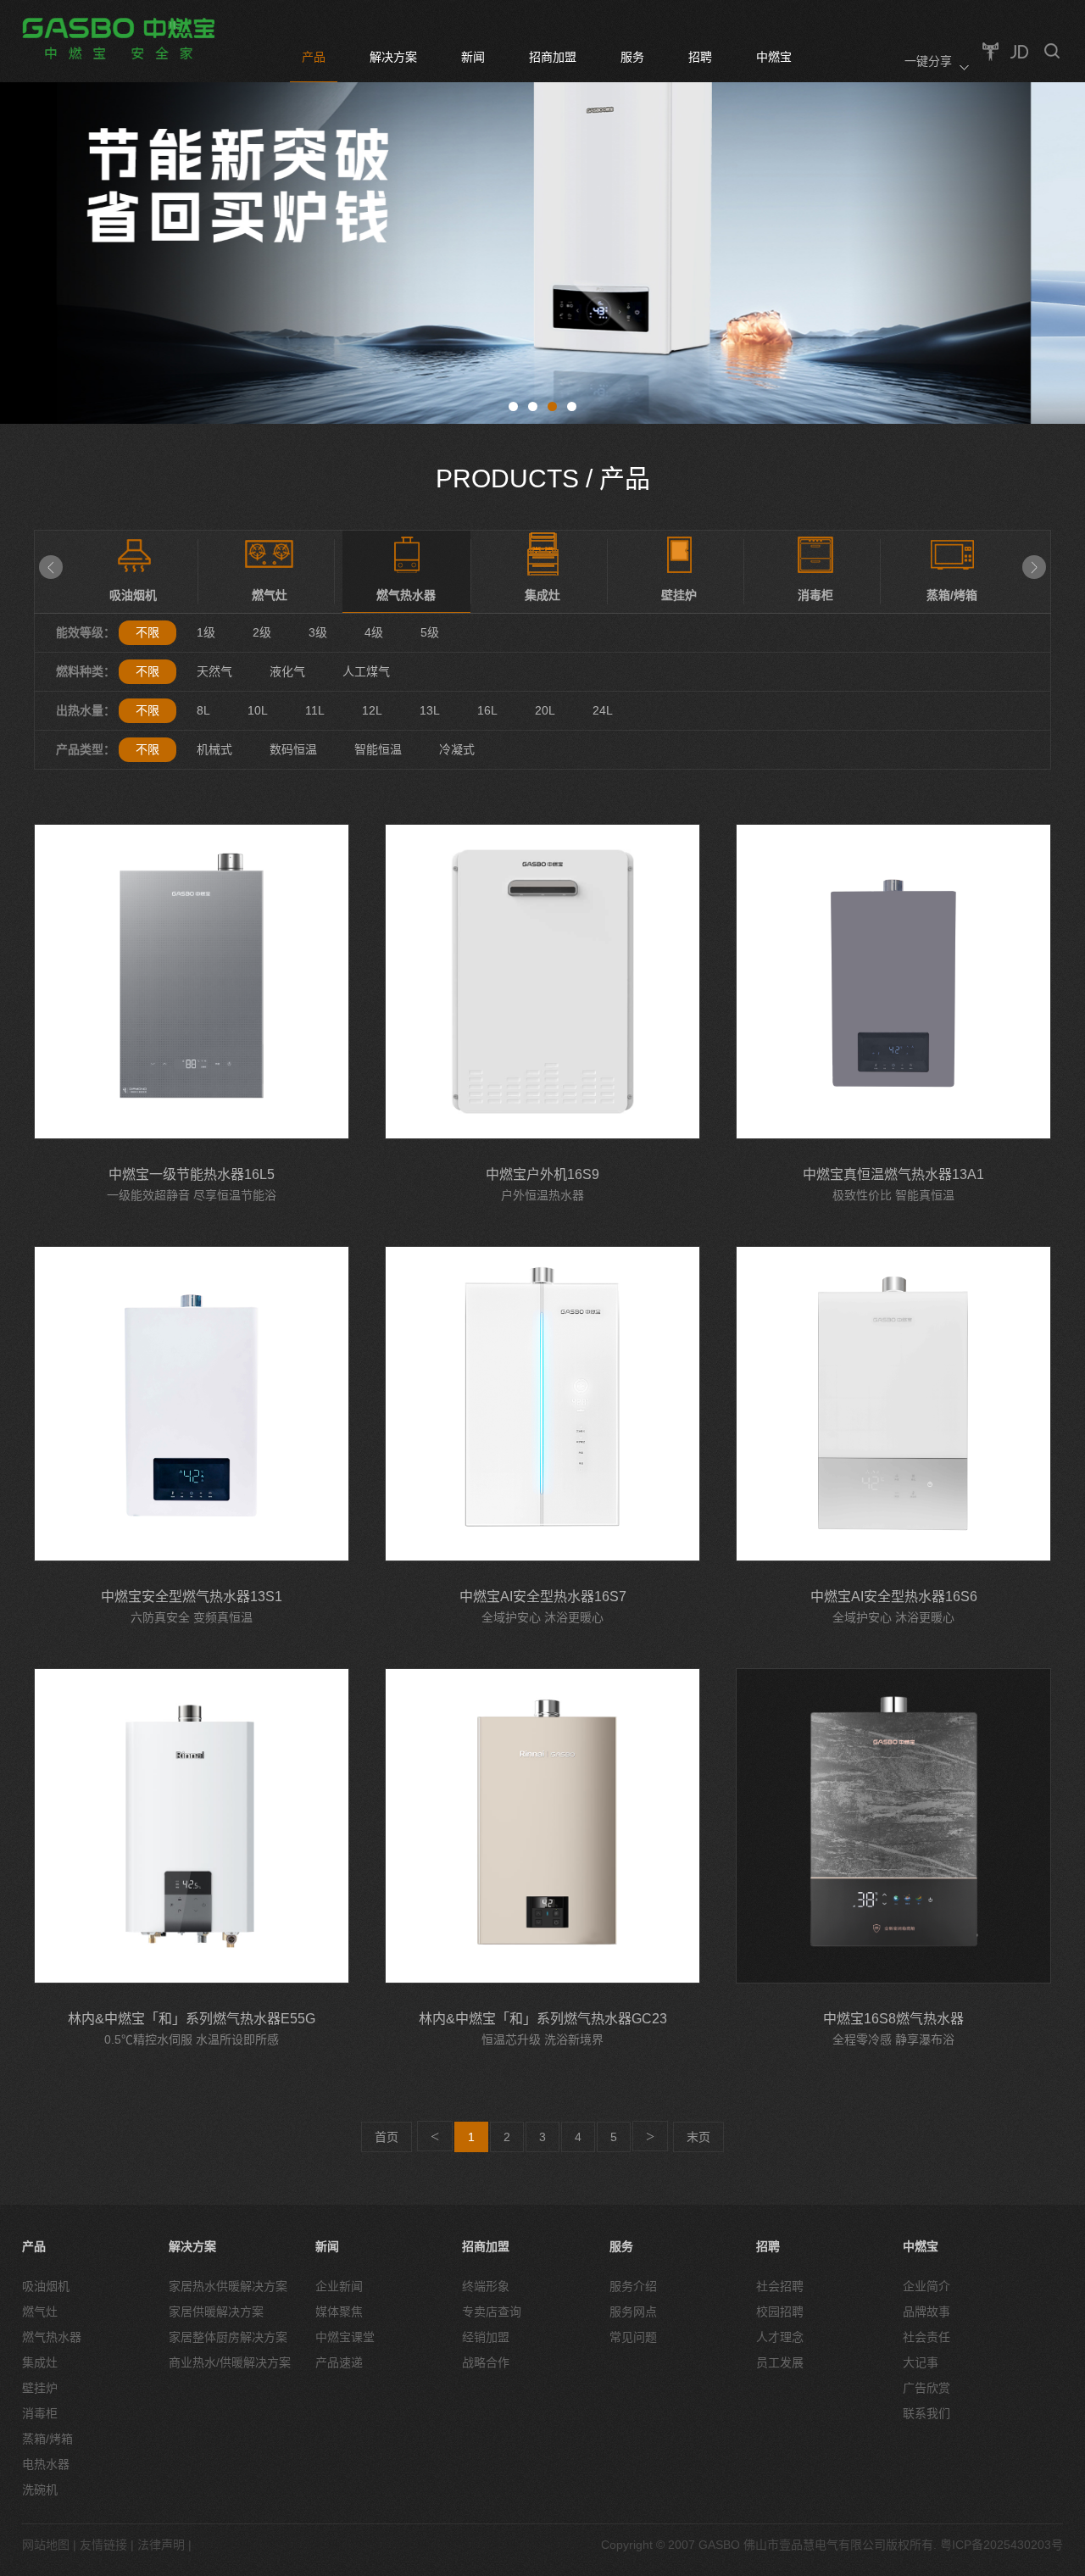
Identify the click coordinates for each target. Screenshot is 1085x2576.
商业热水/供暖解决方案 (230, 2362)
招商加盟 (553, 57)
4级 (374, 632)
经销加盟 (486, 2337)
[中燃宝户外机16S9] (542, 982)
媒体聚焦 (339, 2312)
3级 (318, 632)
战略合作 (486, 2362)
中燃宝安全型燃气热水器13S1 (192, 1597)
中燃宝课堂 (345, 2337)
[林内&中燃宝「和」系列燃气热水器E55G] (192, 1826)
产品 (314, 57)
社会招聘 (780, 2286)
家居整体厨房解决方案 (228, 2337)
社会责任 (926, 2337)
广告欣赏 (926, 2388)
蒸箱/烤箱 (47, 2439)
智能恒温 (378, 749)
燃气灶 (40, 2312)
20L (545, 710)
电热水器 (46, 2464)
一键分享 (928, 61)
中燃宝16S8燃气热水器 (893, 2019)
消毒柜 (40, 2413)
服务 (632, 57)
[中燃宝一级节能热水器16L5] (192, 982)
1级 (206, 632)
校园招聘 (780, 2312)
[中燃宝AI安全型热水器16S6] (893, 1404)
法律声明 (161, 2545)
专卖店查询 (492, 2312)
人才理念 (780, 2337)
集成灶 (40, 2362)
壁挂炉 (40, 2388)
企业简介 (926, 2286)
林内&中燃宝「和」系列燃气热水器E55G (192, 2019)
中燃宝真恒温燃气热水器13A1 (893, 1174)
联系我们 (926, 2413)
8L (203, 710)
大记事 (921, 2362)
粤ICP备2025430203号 (1002, 2545)
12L (372, 710)
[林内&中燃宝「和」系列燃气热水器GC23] (542, 1826)
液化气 (287, 671)
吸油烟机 (46, 2286)
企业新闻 (339, 2286)
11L (315, 710)
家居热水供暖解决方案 (228, 2286)
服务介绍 (633, 2286)
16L (487, 710)
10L (258, 710)
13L (430, 710)
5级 (430, 632)
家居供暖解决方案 (216, 2312)
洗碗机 (40, 2490)
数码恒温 (293, 749)
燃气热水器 (52, 2337)
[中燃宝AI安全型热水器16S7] (542, 1404)
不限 (147, 632)
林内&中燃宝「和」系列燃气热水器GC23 (543, 2019)
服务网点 (633, 2312)
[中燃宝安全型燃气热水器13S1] (192, 1404)
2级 (262, 632)
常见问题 (633, 2337)
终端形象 (486, 2286)
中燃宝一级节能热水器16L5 (192, 1174)
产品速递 (339, 2362)
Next (1034, 567)
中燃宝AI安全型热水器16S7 (543, 1597)
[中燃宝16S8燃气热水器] (893, 1826)
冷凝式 (457, 749)
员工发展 (780, 2362)
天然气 (214, 671)
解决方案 (393, 57)
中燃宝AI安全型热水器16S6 (894, 1597)
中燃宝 (774, 57)
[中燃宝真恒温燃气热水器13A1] (893, 982)
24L (603, 710)
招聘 (700, 57)
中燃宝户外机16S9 (542, 1174)
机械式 (214, 749)
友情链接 (103, 2545)
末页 (698, 2137)
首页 (387, 2137)
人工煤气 (366, 671)
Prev (51, 567)
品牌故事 (926, 2312)
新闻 (473, 57)
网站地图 (46, 2545)
